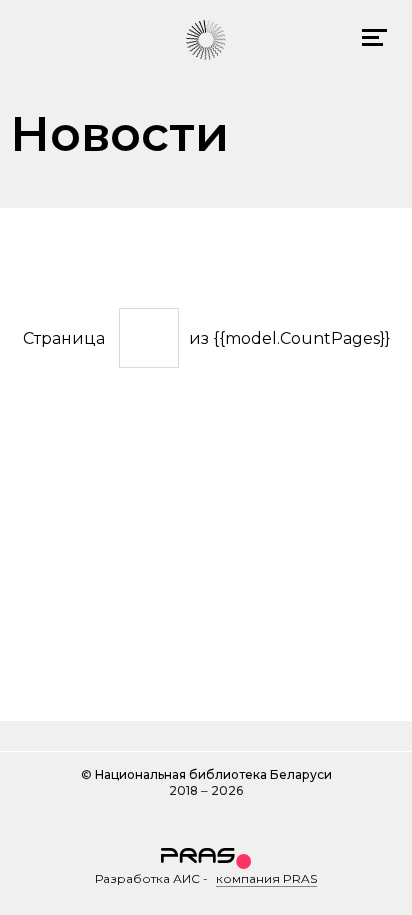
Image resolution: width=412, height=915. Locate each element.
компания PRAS (266, 878)
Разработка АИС (147, 878)
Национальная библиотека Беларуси (213, 774)
